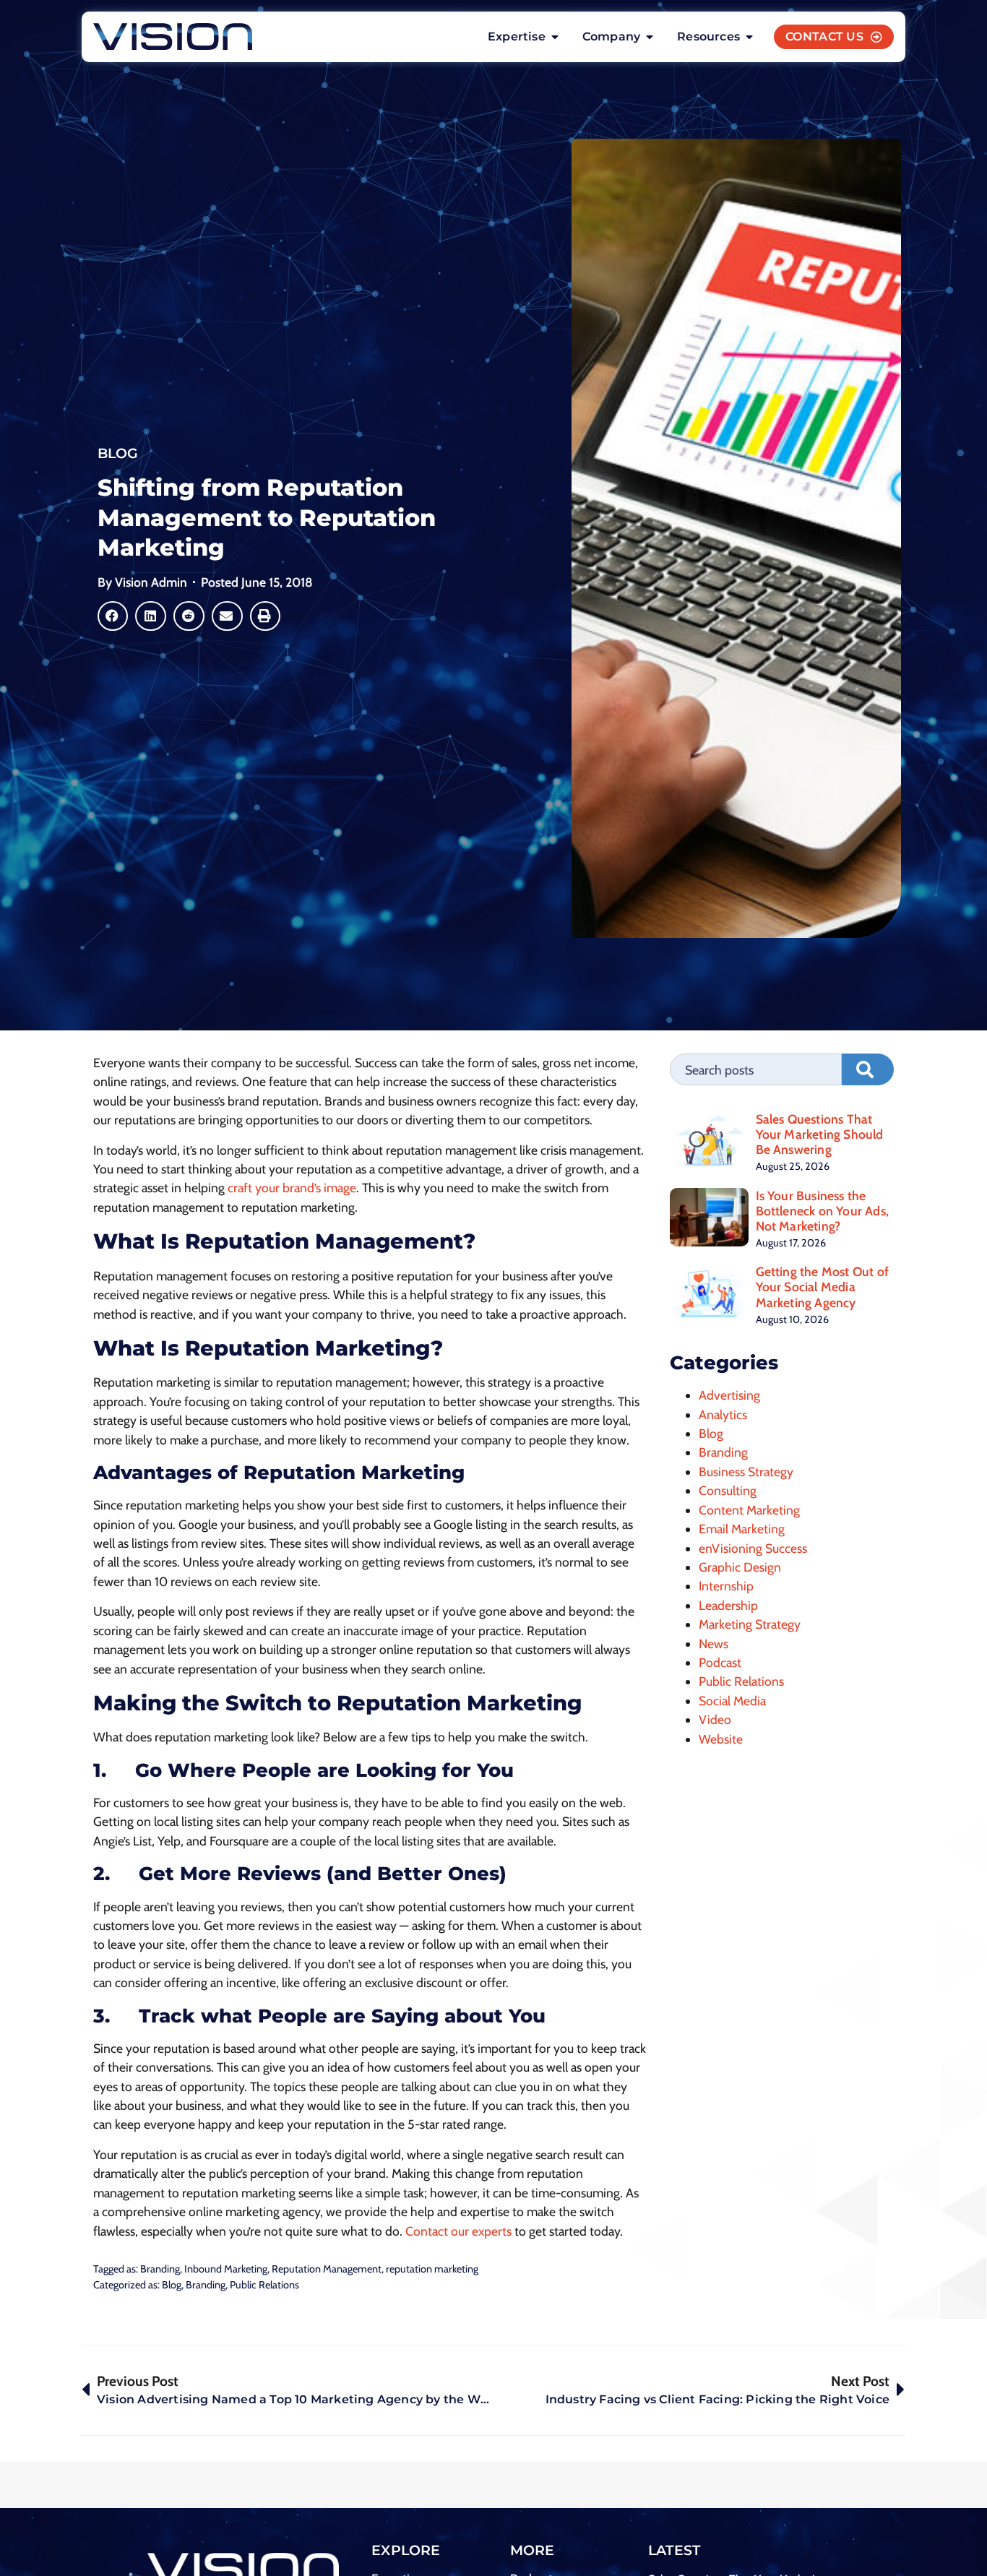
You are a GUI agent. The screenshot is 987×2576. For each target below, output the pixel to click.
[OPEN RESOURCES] (749, 37)
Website (721, 1739)
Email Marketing (742, 1529)
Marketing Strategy (750, 1624)
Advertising (729, 1395)
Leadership (728, 1605)
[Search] (868, 1069)
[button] (113, 616)
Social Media (732, 1701)
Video (715, 1719)
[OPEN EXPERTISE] (555, 37)
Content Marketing (749, 1510)
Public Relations (264, 2285)
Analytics (723, 1414)
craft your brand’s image (292, 1188)
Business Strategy (746, 1472)
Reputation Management (327, 2269)
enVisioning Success (753, 1548)
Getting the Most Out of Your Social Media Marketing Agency (823, 1287)
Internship (726, 1586)
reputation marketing (432, 2269)
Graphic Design (740, 1567)
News (714, 1644)
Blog (118, 453)
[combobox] (756, 1069)
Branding (160, 2269)
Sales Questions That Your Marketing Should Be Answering (820, 1134)
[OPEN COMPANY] (650, 37)
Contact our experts (458, 2231)
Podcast (720, 1662)
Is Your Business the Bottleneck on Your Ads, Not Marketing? (823, 1211)
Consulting (728, 1490)
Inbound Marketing (226, 2269)
